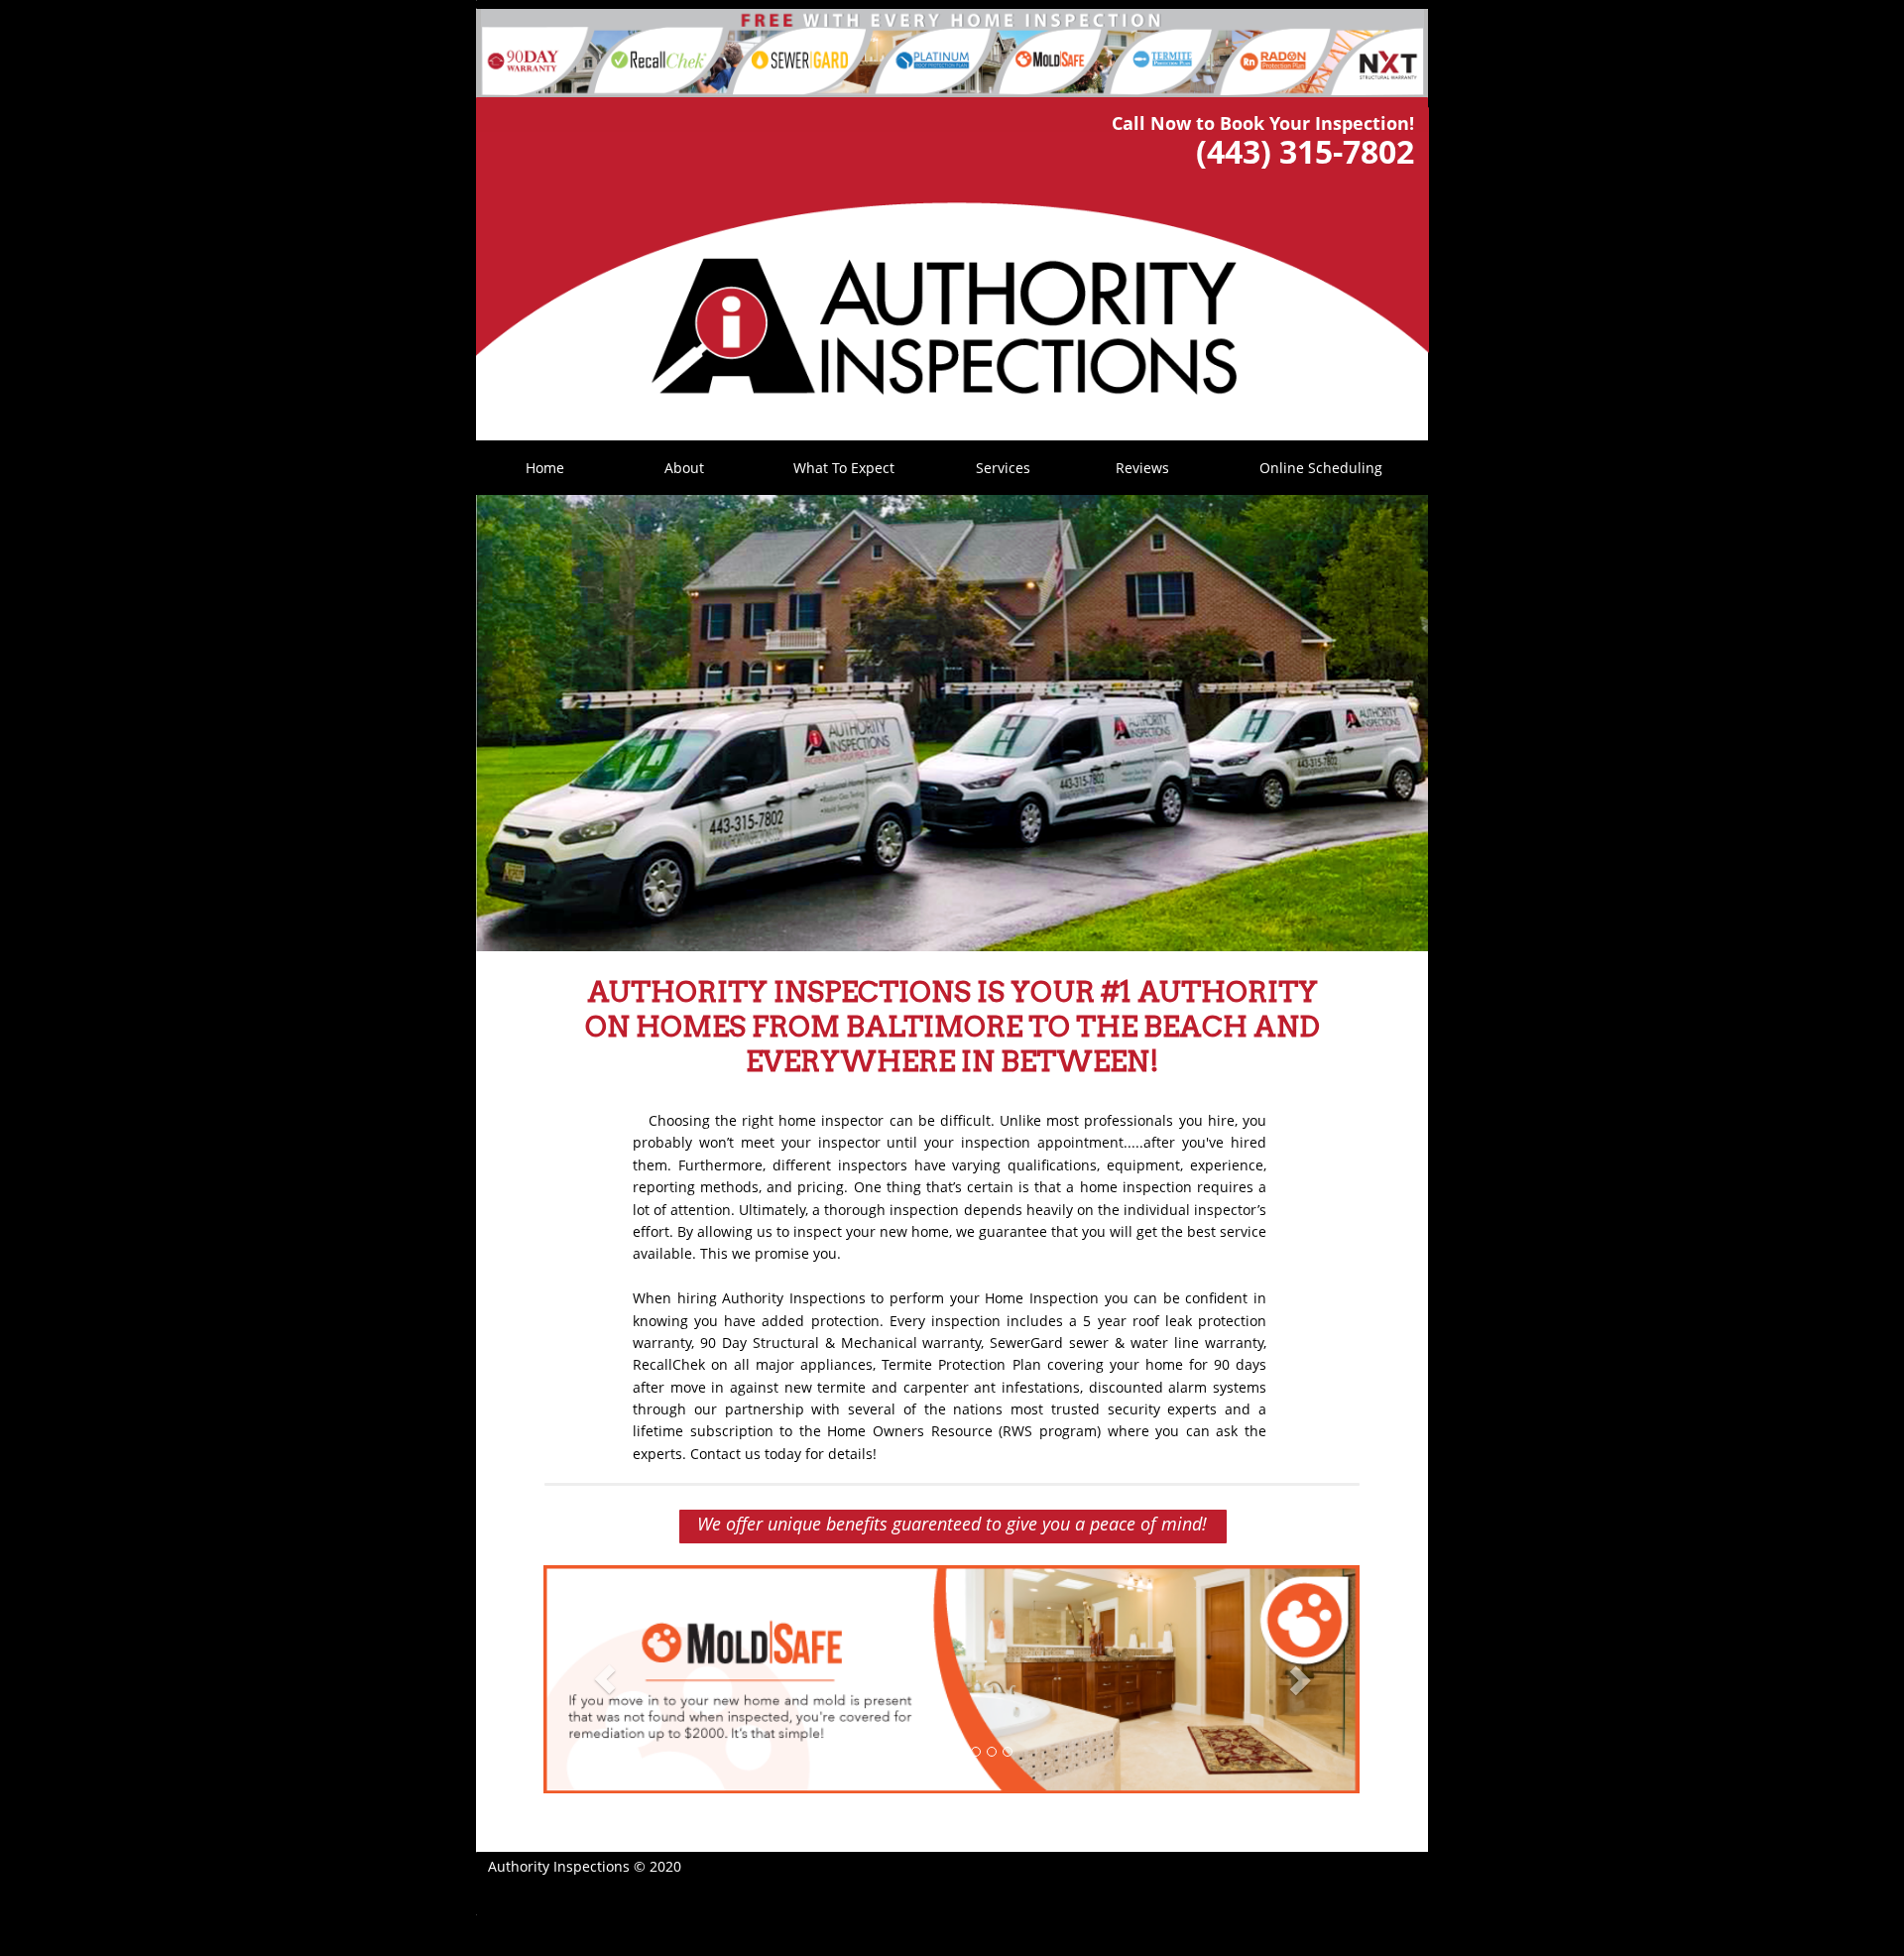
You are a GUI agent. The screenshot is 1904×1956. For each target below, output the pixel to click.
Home (545, 468)
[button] (604, 1679)
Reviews (1142, 468)
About (684, 468)
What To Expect (844, 468)
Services (1003, 468)
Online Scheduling (1321, 468)
